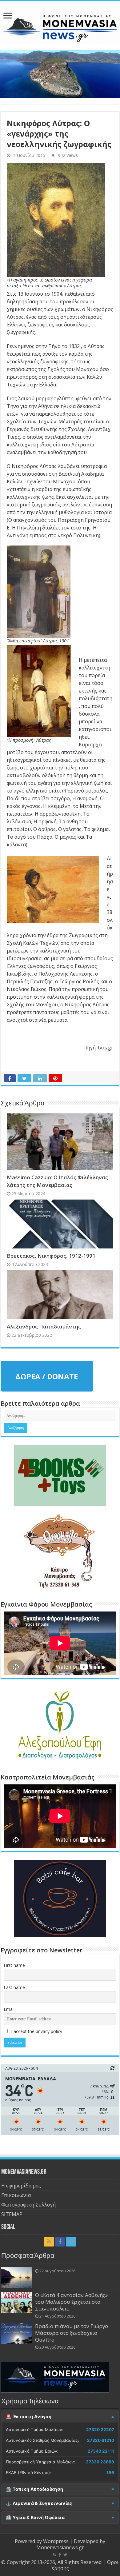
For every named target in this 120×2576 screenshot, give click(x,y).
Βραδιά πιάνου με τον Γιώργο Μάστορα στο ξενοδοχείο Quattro (72, 2333)
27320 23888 (100, 2462)
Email (9, 2009)
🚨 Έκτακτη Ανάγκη (29, 2417)
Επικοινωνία (16, 2195)
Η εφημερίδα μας (21, 2186)
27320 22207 (100, 2430)
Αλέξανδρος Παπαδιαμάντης (44, 1326)
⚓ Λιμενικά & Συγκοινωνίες (39, 2503)
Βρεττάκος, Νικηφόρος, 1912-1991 (51, 1256)
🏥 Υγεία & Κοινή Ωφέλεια (35, 2518)
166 (110, 2473)
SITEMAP (12, 2214)
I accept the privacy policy (36, 2031)
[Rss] (49, 2242)
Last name (14, 1987)
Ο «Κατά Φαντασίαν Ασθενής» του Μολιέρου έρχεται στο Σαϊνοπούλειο (71, 2302)
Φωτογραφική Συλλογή (28, 2205)
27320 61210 (101, 2440)
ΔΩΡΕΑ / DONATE (47, 1376)
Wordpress (56, 2541)
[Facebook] (60, 2242)
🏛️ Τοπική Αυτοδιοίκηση (34, 2489)
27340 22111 (101, 2451)
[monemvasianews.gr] (60, 24)
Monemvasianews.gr (60, 2547)
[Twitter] (71, 2242)
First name (14, 1965)
